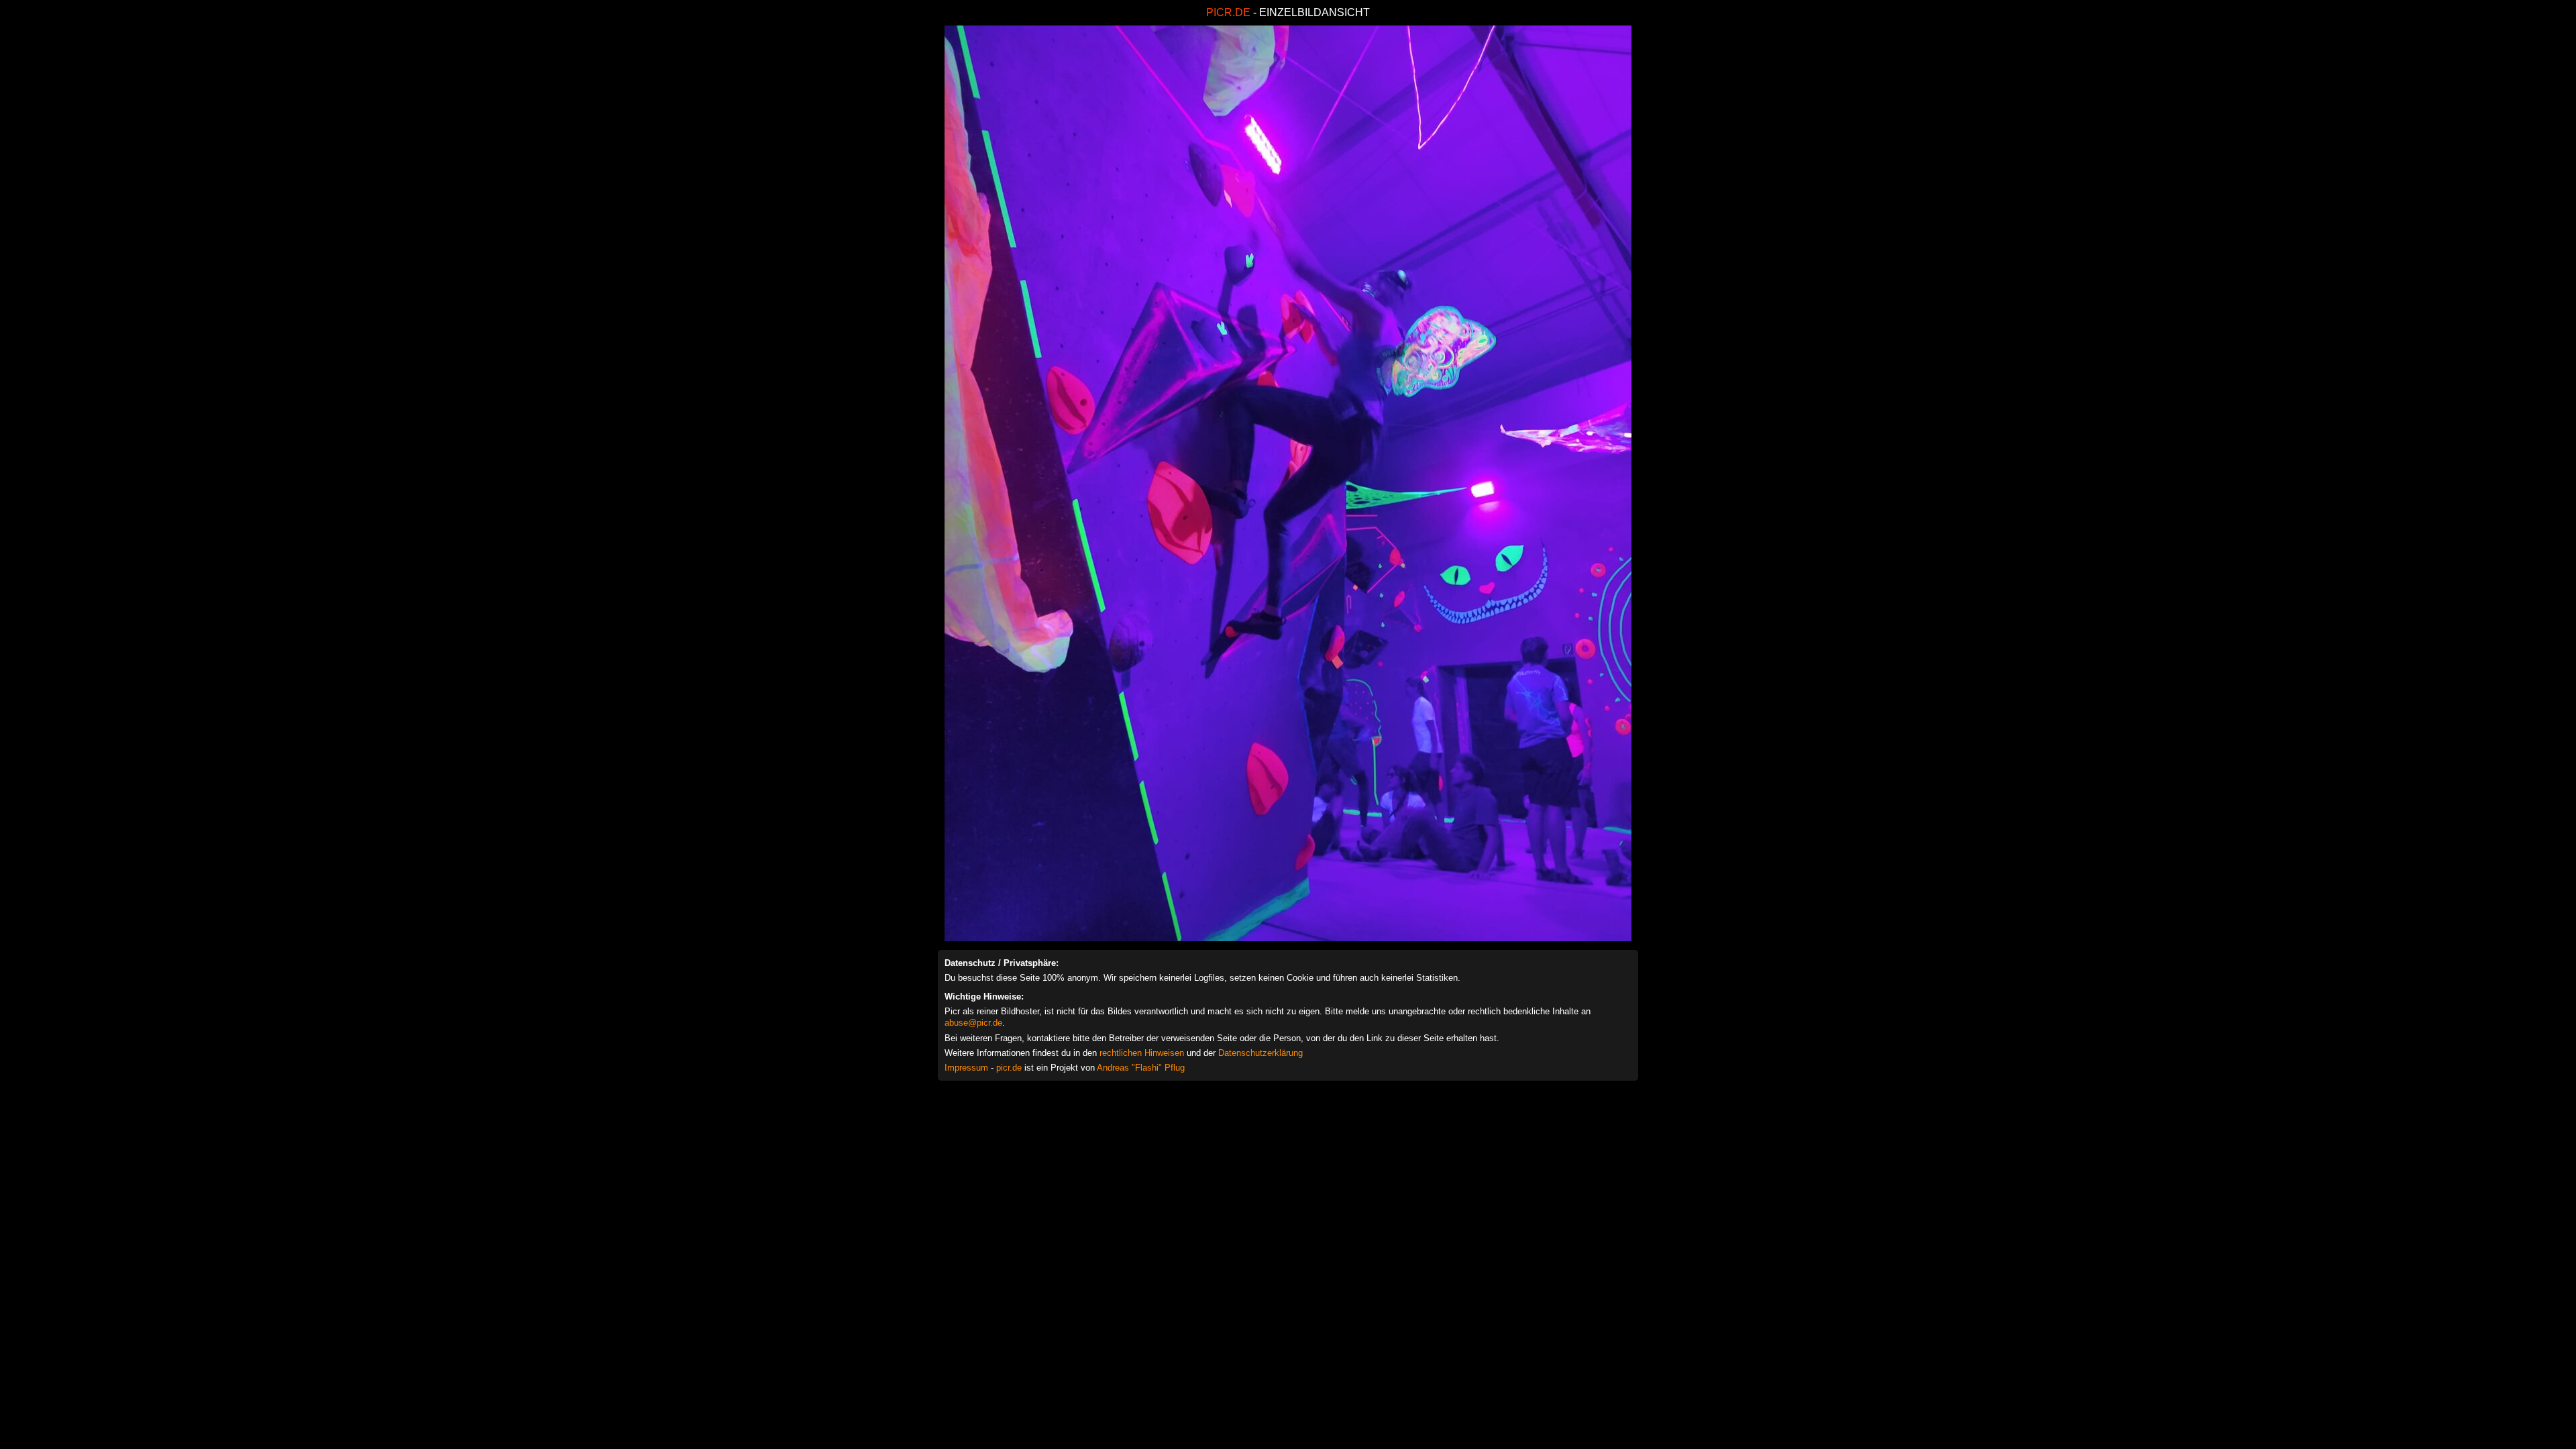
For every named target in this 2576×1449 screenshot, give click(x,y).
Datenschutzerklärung (1260, 1053)
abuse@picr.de (973, 1023)
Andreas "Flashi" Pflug (1141, 1068)
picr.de (1009, 1068)
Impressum (966, 1068)
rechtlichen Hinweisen (1142, 1053)
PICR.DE (1228, 12)
